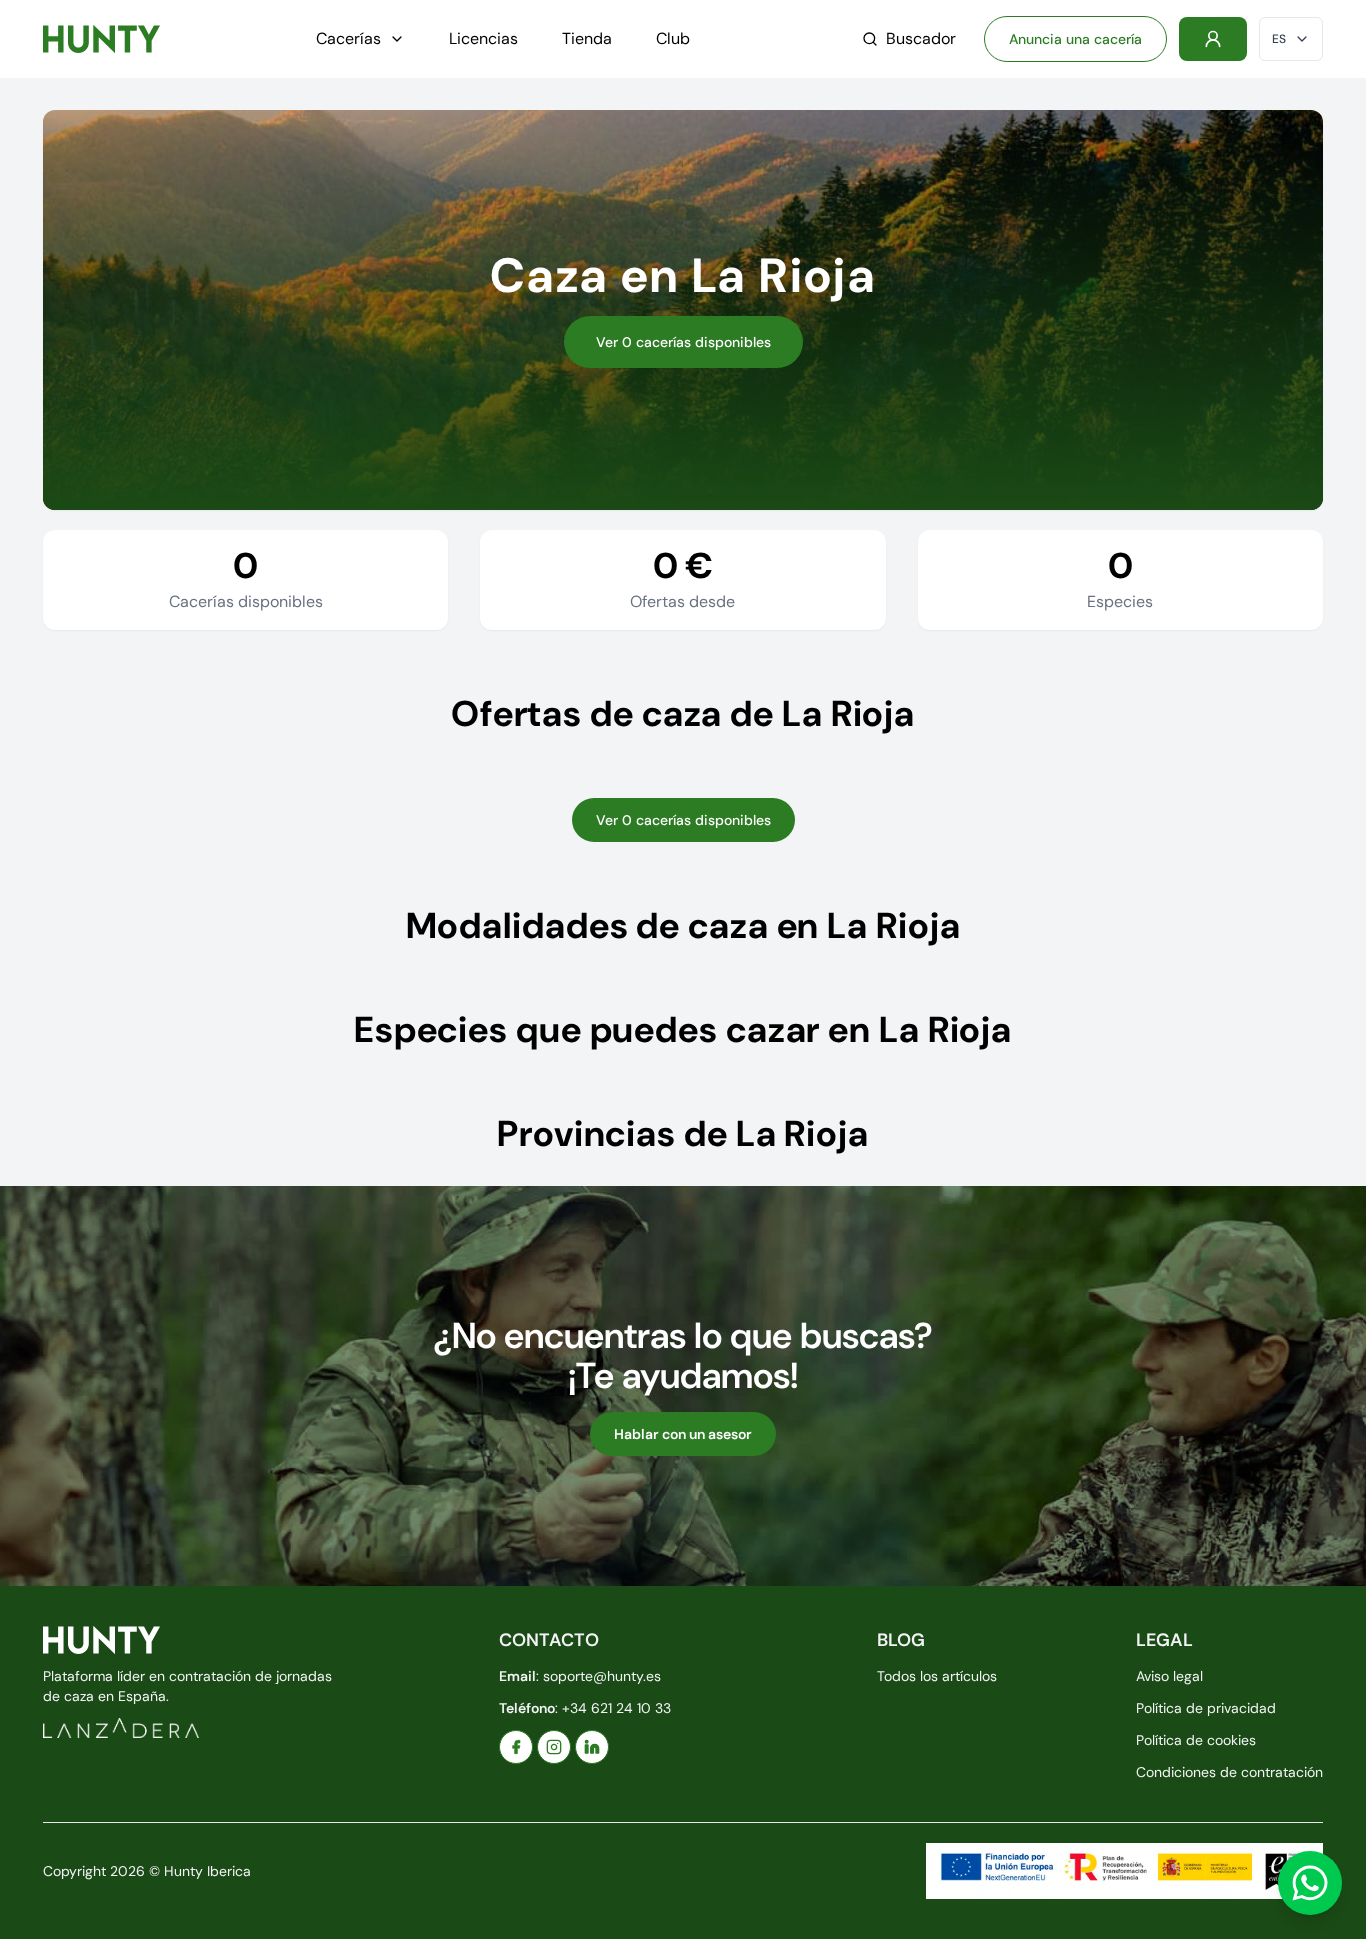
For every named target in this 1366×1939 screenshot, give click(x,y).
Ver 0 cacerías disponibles (683, 342)
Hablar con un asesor (683, 1434)
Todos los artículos (937, 1676)
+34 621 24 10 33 (616, 1708)
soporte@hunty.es (602, 1676)
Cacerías (348, 38)
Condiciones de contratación (1229, 1772)
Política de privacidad (1206, 1708)
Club (673, 38)
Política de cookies (1196, 1740)
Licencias (483, 38)
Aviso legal (1169, 1676)
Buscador (921, 38)
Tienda (587, 38)
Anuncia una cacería (1075, 39)
